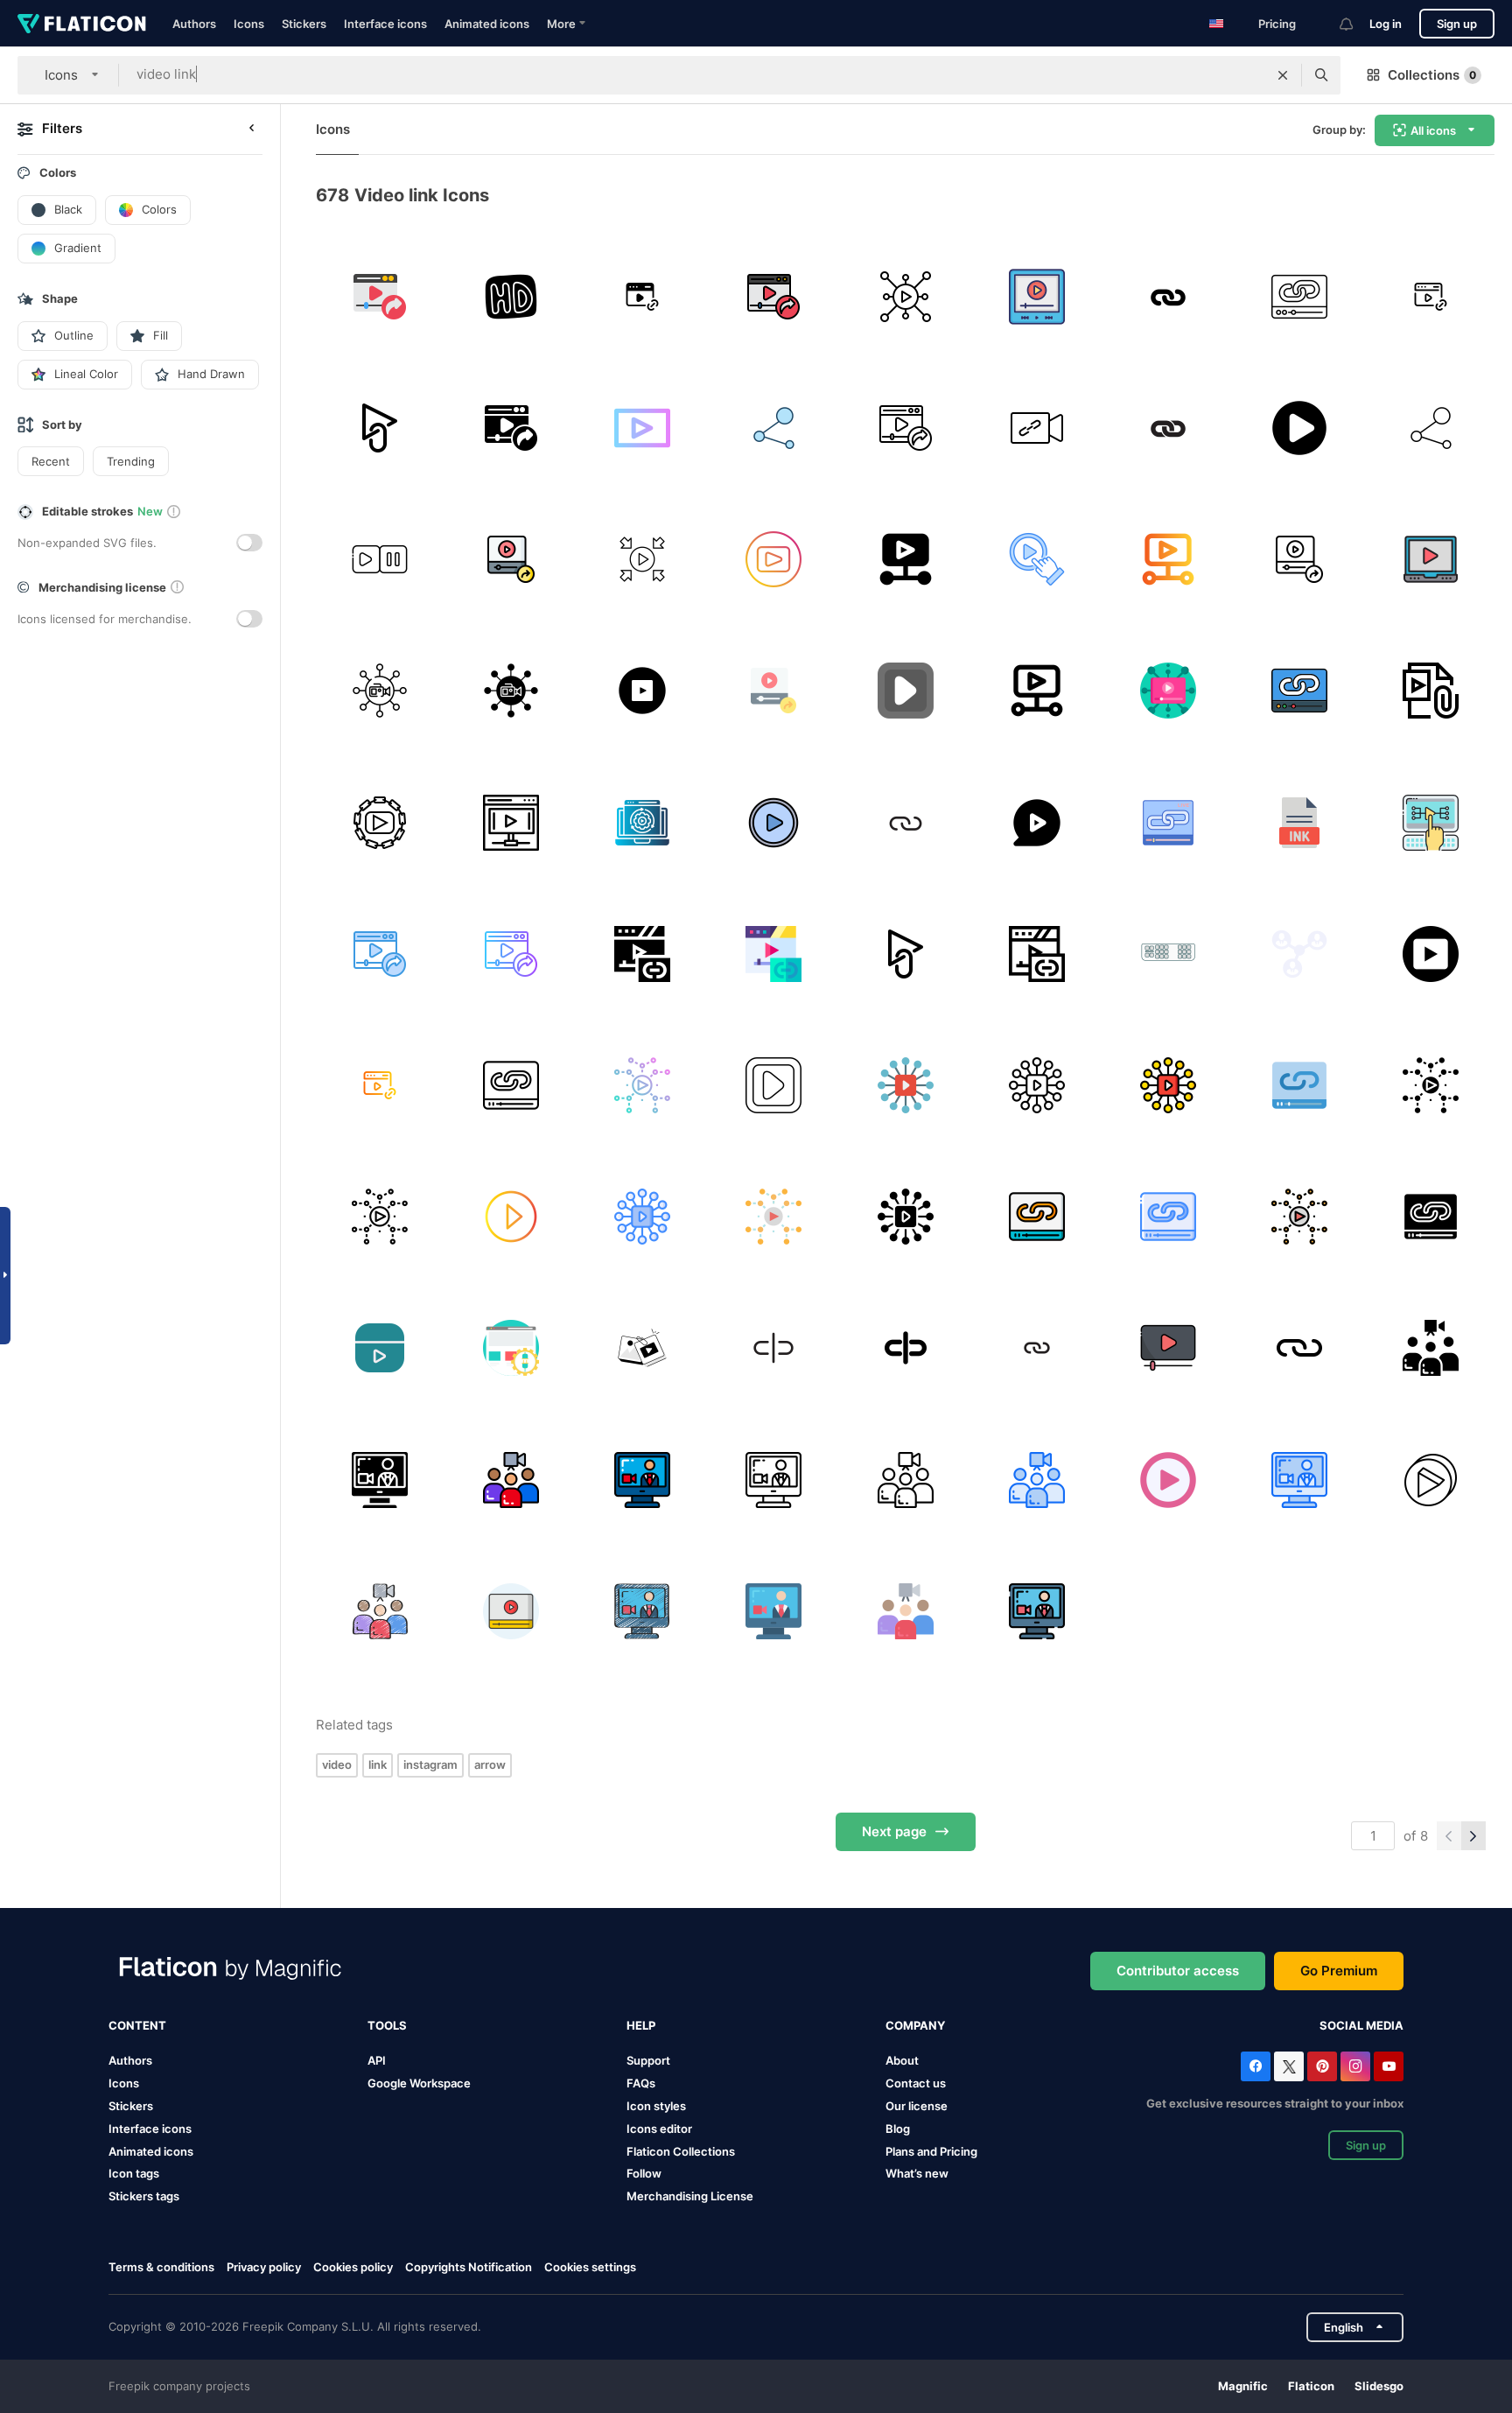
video (337, 1764)
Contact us (916, 2083)
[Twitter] (1289, 2066)
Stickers (304, 24)
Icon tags (134, 2173)
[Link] (642, 296)
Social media (1361, 2025)
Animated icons (487, 24)
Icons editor (659, 2129)
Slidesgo (1379, 2386)
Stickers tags (144, 2196)
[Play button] (1300, 428)
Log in (1386, 24)
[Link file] (1300, 822)
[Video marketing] (1431, 822)
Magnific (1243, 2386)
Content (137, 2025)
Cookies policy (353, 2267)
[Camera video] (1036, 428)
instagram (430, 1764)
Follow (644, 2173)
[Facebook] (1256, 2066)
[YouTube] (1389, 2066)
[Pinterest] (1322, 2066)
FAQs (641, 2083)
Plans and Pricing (931, 2151)
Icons (249, 24)
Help (641, 2025)
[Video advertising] (511, 822)
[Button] (511, 296)
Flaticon (1311, 2386)
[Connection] (774, 428)
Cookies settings (590, 2267)
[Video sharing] (379, 296)
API (377, 2060)
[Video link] (511, 559)
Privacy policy (264, 2267)
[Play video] (1431, 559)
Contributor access (1178, 1971)
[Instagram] (1355, 2066)
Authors (194, 24)
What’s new (917, 2173)
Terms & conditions (161, 2267)
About (902, 2060)
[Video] (1168, 296)
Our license (917, 2106)
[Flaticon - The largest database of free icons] (82, 24)
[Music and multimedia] (1168, 1348)
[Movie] (1036, 296)
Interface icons (385, 24)
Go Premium (1339, 1971)
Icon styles (656, 2106)
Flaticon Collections (681, 2151)
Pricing (1277, 24)
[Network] (379, 691)
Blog (898, 2129)
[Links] (1168, 822)
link (378, 1764)
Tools (387, 2025)
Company (915, 2025)
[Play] (379, 559)
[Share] (905, 296)
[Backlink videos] (379, 822)
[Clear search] (1283, 75)
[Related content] (642, 822)
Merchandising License (690, 2196)
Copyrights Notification (469, 2267)
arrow (490, 1764)
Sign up (1457, 24)
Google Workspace (419, 2083)
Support (648, 2060)
